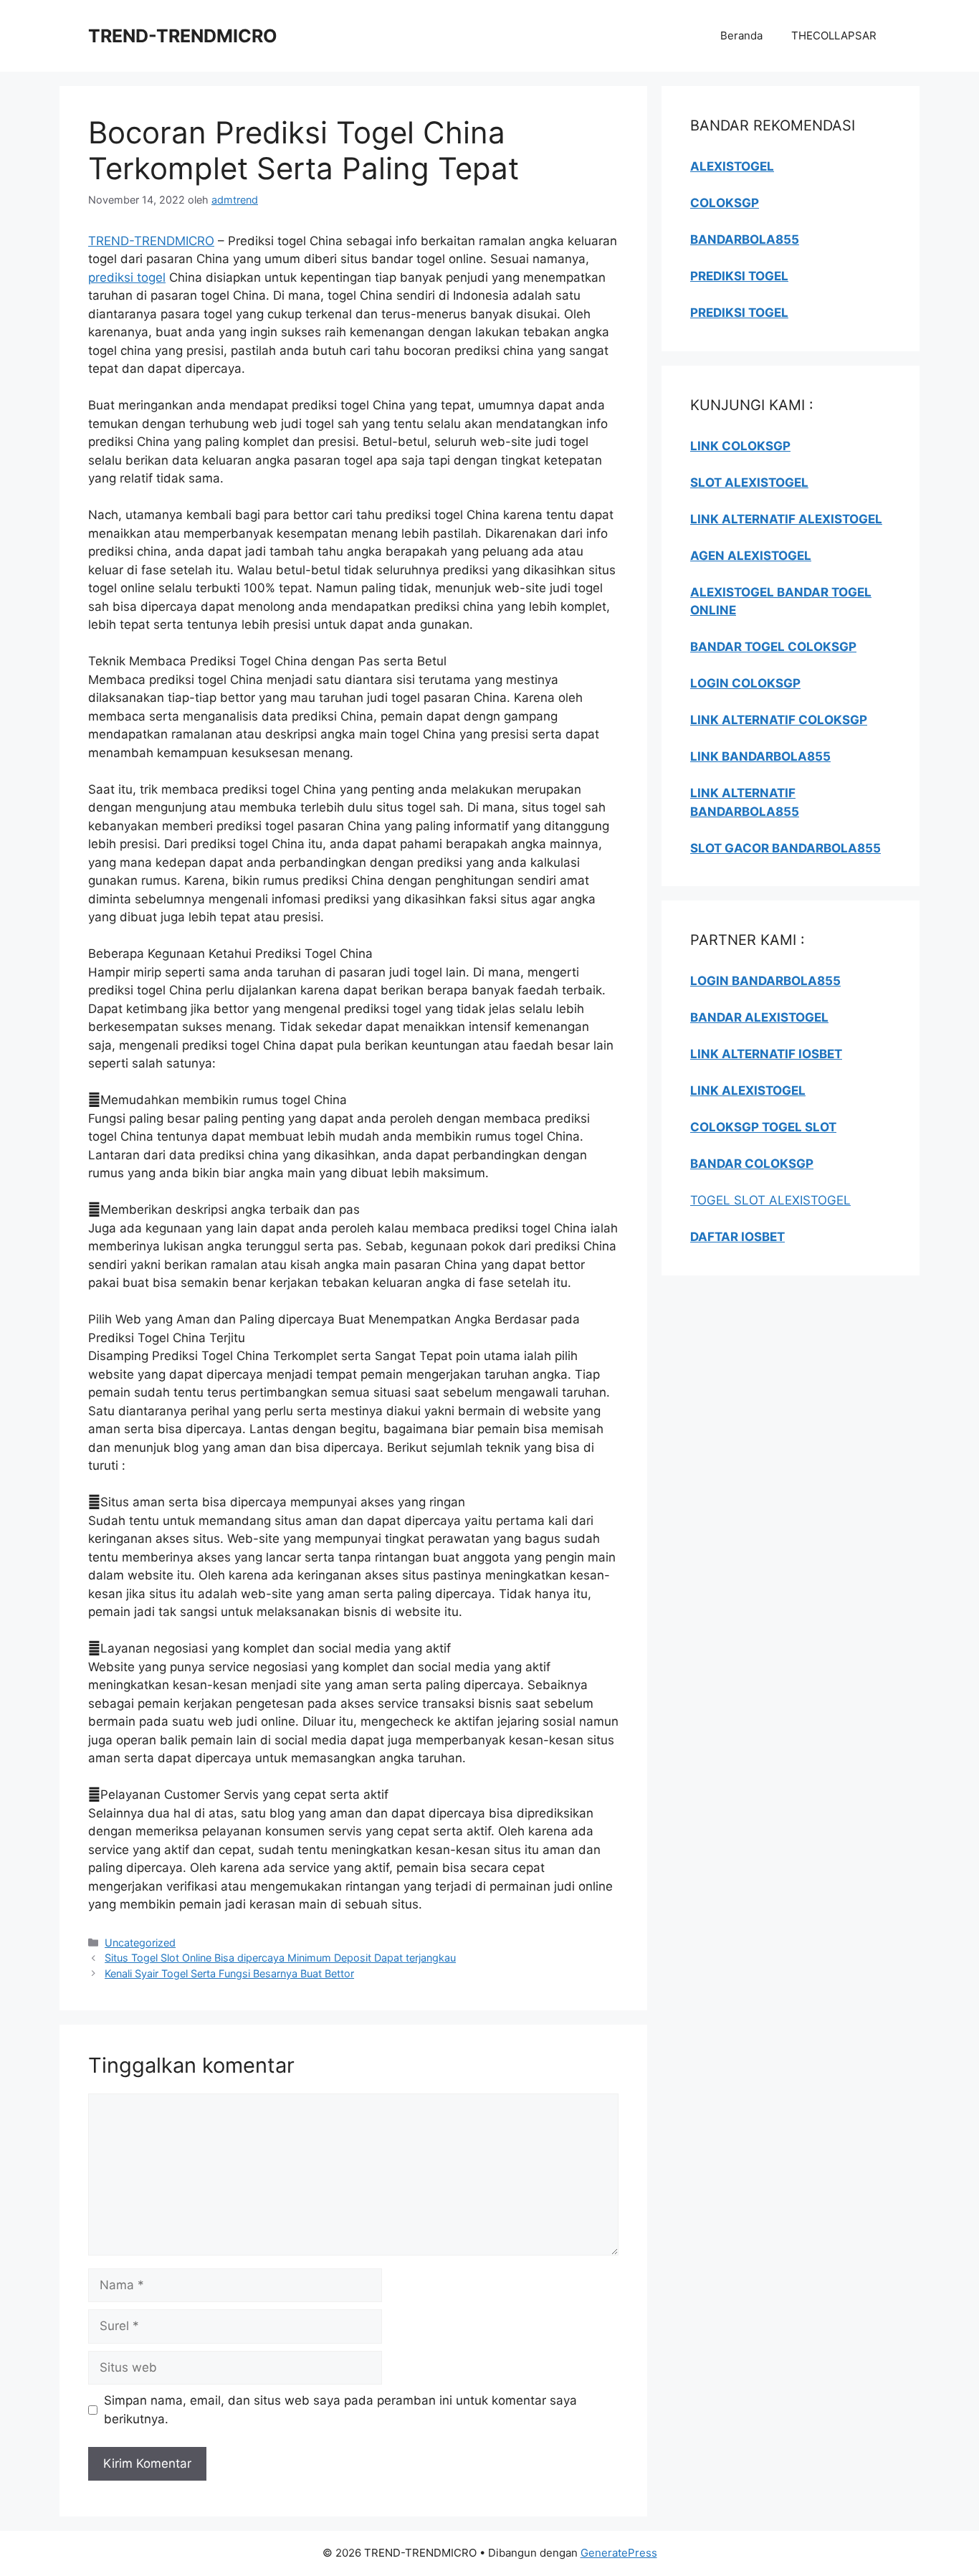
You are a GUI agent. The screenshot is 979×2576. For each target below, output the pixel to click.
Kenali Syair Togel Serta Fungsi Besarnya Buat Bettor (229, 1973)
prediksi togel (127, 277)
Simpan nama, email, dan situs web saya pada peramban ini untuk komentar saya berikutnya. (340, 2410)
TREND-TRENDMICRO (183, 36)
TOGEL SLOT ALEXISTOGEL (770, 1200)
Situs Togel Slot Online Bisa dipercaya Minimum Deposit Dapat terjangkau (280, 1958)
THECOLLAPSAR (834, 35)
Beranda (741, 35)
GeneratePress (619, 2553)
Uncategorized (140, 1943)
